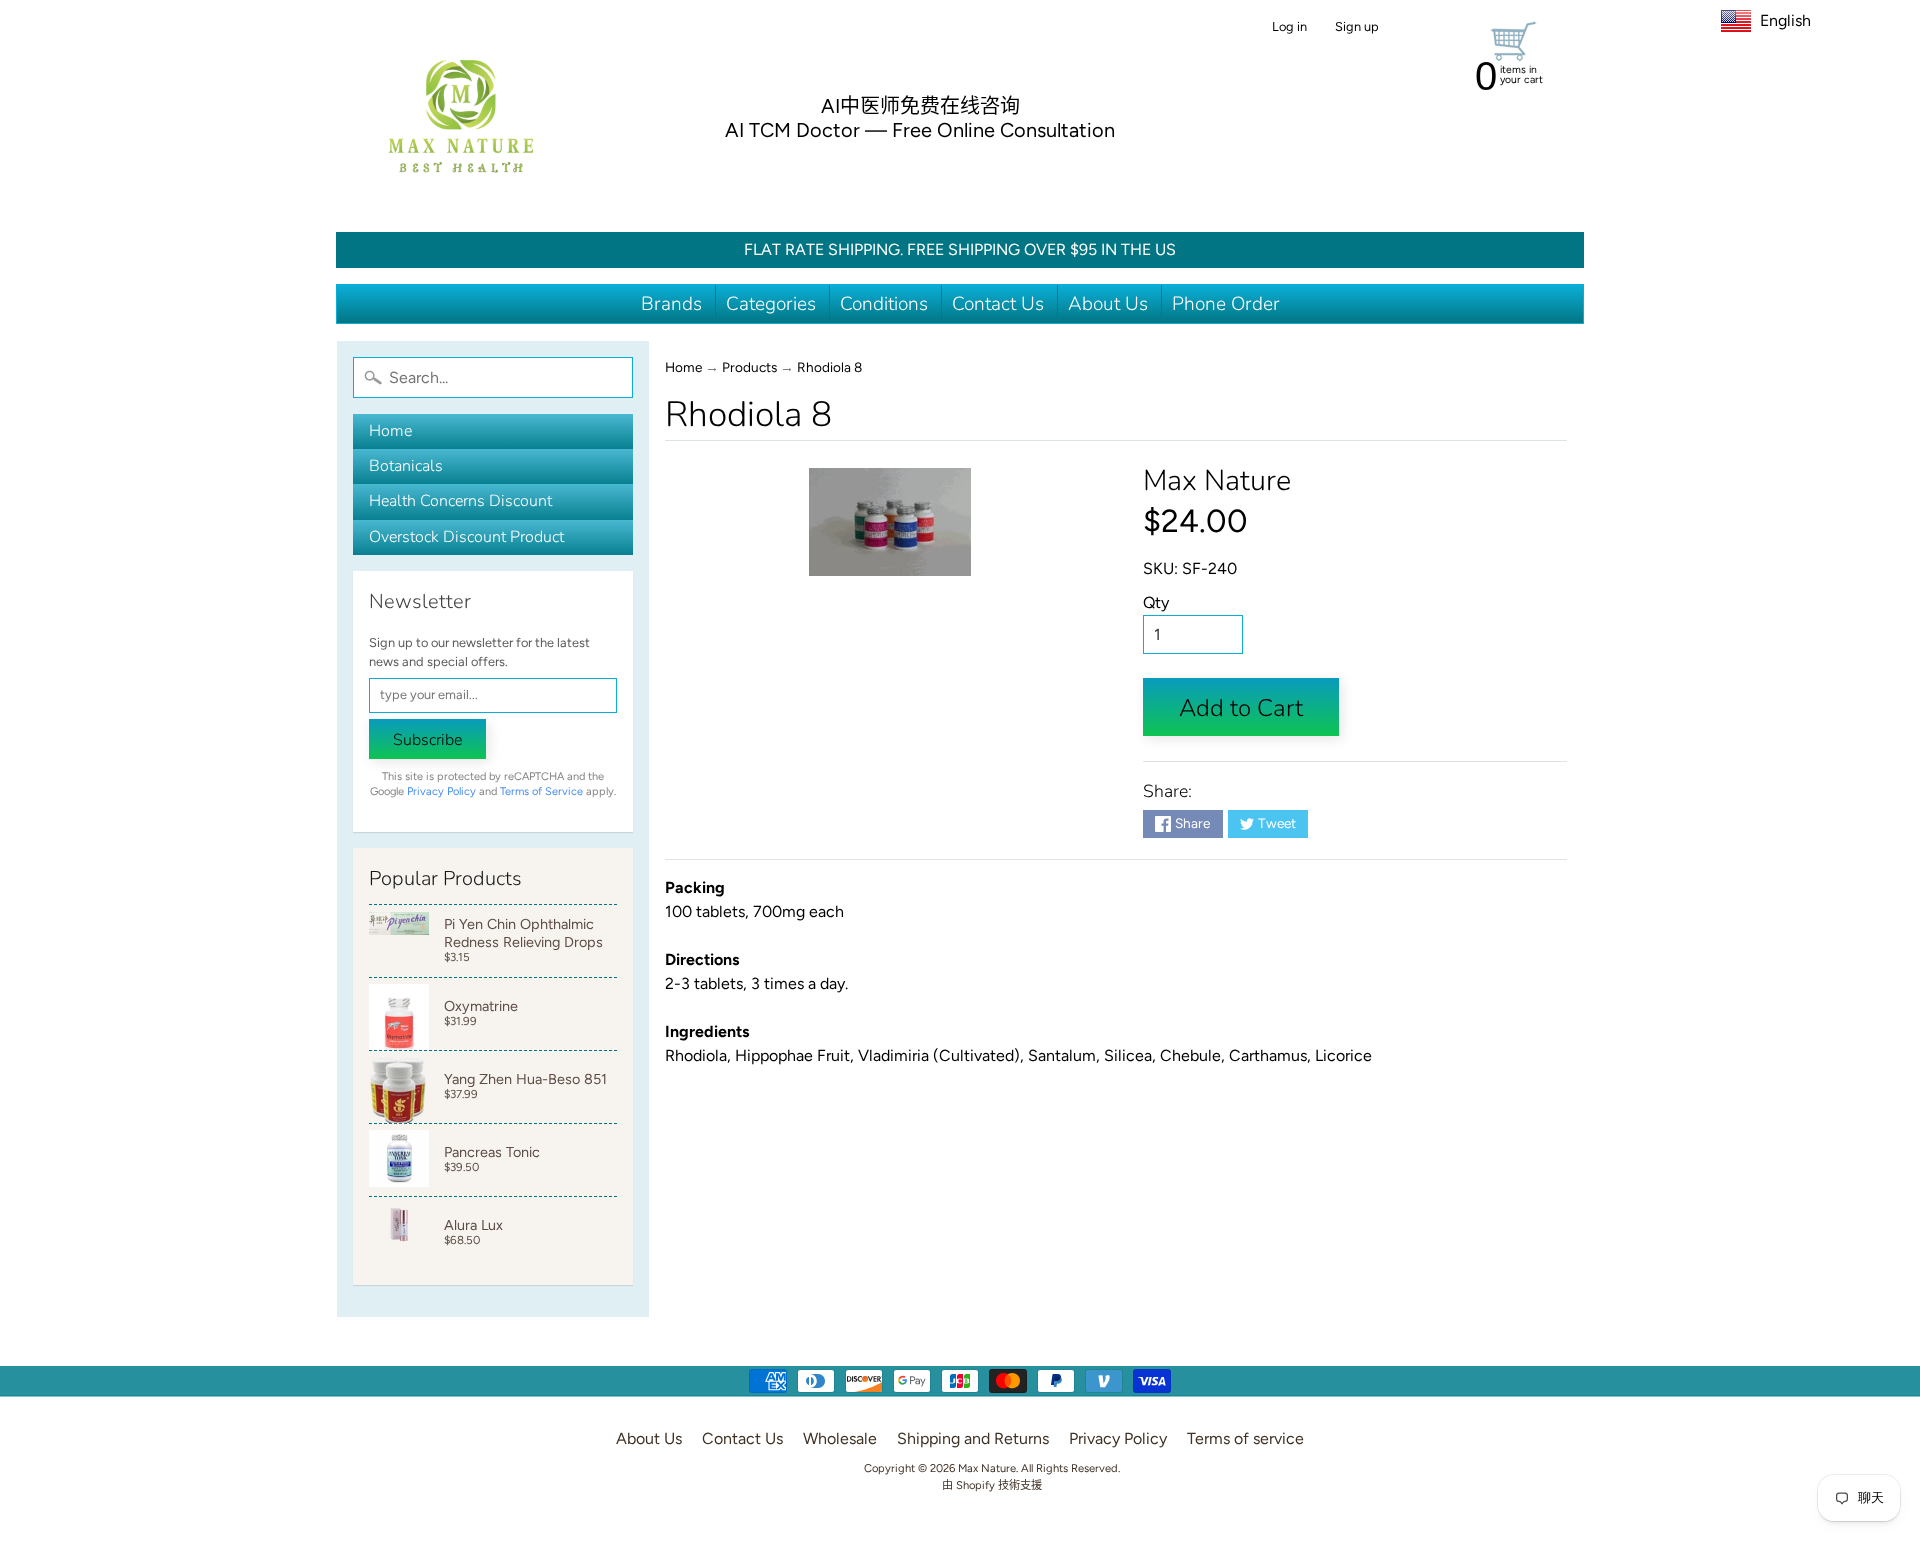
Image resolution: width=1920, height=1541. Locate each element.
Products (749, 367)
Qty (1156, 602)
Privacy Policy (441, 791)
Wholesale (840, 1438)
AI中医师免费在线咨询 (920, 106)
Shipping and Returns (973, 1438)
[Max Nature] (461, 116)
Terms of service (1245, 1438)
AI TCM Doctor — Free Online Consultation (920, 130)
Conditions (884, 304)
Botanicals (406, 466)
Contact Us (998, 304)
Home (390, 431)
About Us (1108, 304)
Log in (1289, 27)
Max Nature (1217, 480)
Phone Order (1226, 304)
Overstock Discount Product (466, 537)
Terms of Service (541, 791)
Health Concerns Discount (460, 501)
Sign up (1357, 27)
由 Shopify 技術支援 (992, 1485)
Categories (771, 304)
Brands (671, 304)
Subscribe (427, 740)
